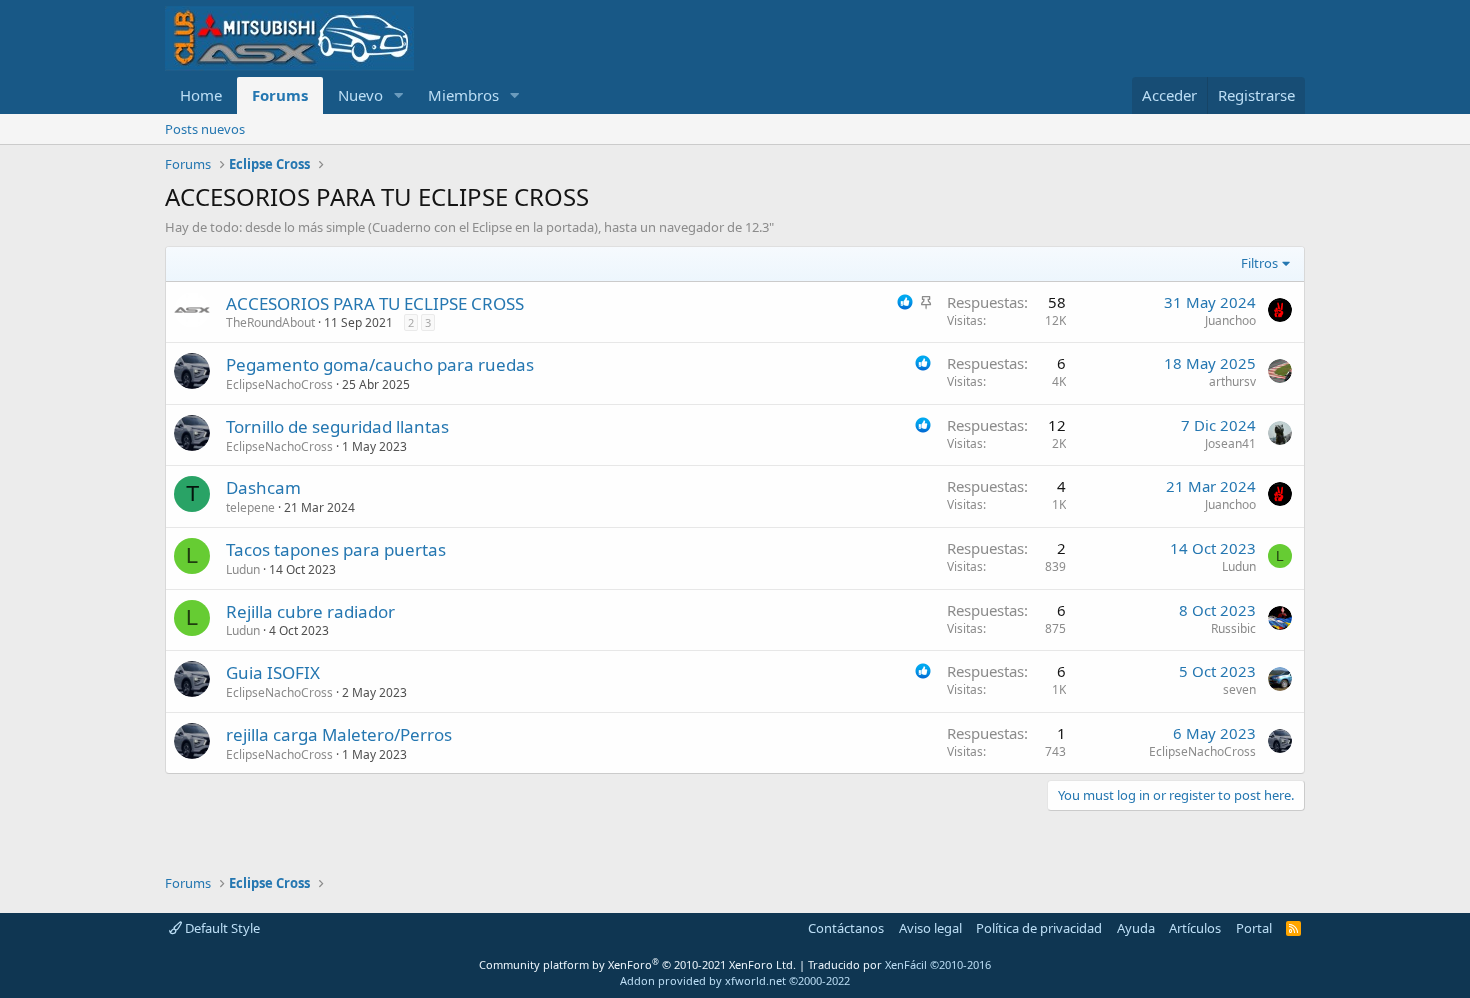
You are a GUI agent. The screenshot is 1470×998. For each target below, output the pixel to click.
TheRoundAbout (270, 322)
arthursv (1232, 381)
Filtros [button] (1259, 263)
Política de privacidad (1039, 928)
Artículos (1195, 928)
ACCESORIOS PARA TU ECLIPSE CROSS (375, 303)
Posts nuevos (205, 129)
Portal (1254, 928)
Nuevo (360, 95)
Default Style (221, 928)
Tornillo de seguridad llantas (337, 426)
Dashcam (263, 487)
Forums (280, 95)
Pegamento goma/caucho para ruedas (380, 364)
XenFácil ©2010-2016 (938, 964)
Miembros (463, 95)
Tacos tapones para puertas (336, 549)
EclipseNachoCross (279, 384)
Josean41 (1230, 443)
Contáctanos (846, 928)
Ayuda (1136, 928)
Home (201, 95)
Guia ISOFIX (273, 672)
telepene (250, 507)
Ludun (243, 569)
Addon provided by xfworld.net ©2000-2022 (735, 980)
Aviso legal (930, 928)
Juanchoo (1230, 320)
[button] (399, 95)
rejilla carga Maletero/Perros (339, 734)
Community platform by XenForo (637, 964)
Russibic (1233, 628)
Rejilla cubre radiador (310, 611)
